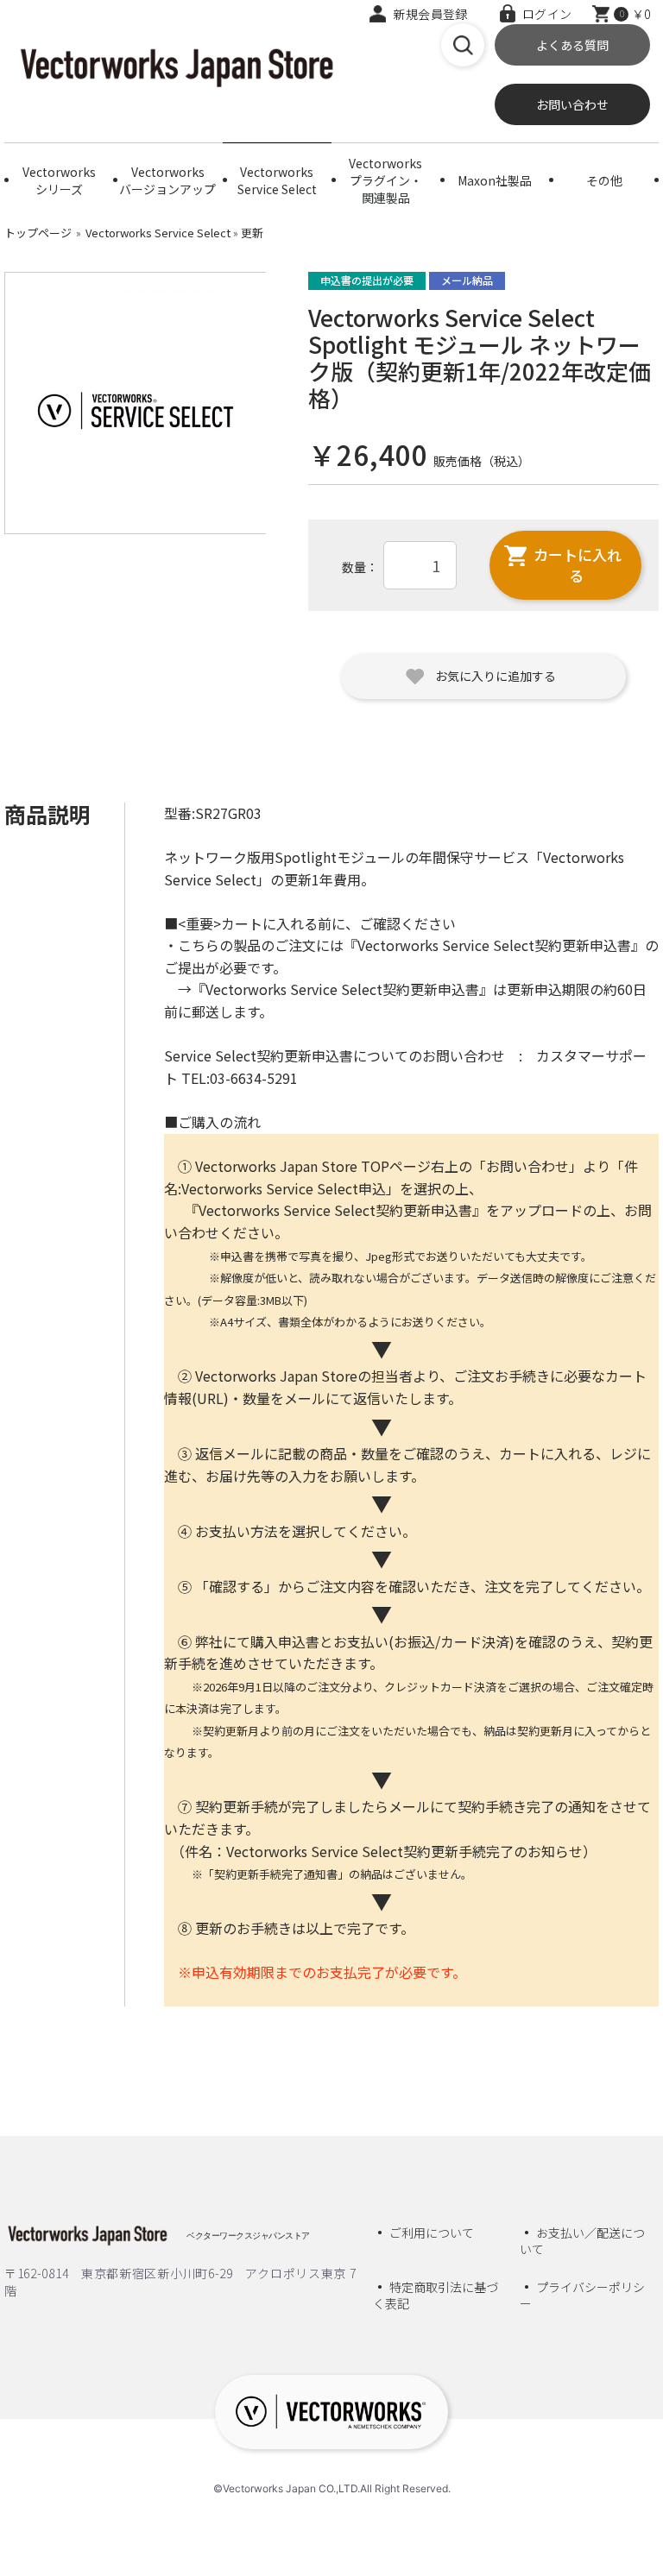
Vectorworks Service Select (277, 180)
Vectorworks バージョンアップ (167, 180)
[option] (136, 403)
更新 (252, 233)
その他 (604, 180)
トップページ (38, 233)
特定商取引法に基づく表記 (436, 2296)
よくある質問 (572, 45)
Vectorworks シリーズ (59, 180)
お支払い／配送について (582, 2241)
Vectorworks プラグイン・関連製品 (385, 177)
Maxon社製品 (495, 180)
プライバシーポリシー (582, 2296)
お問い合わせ (572, 104)
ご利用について (432, 2233)
